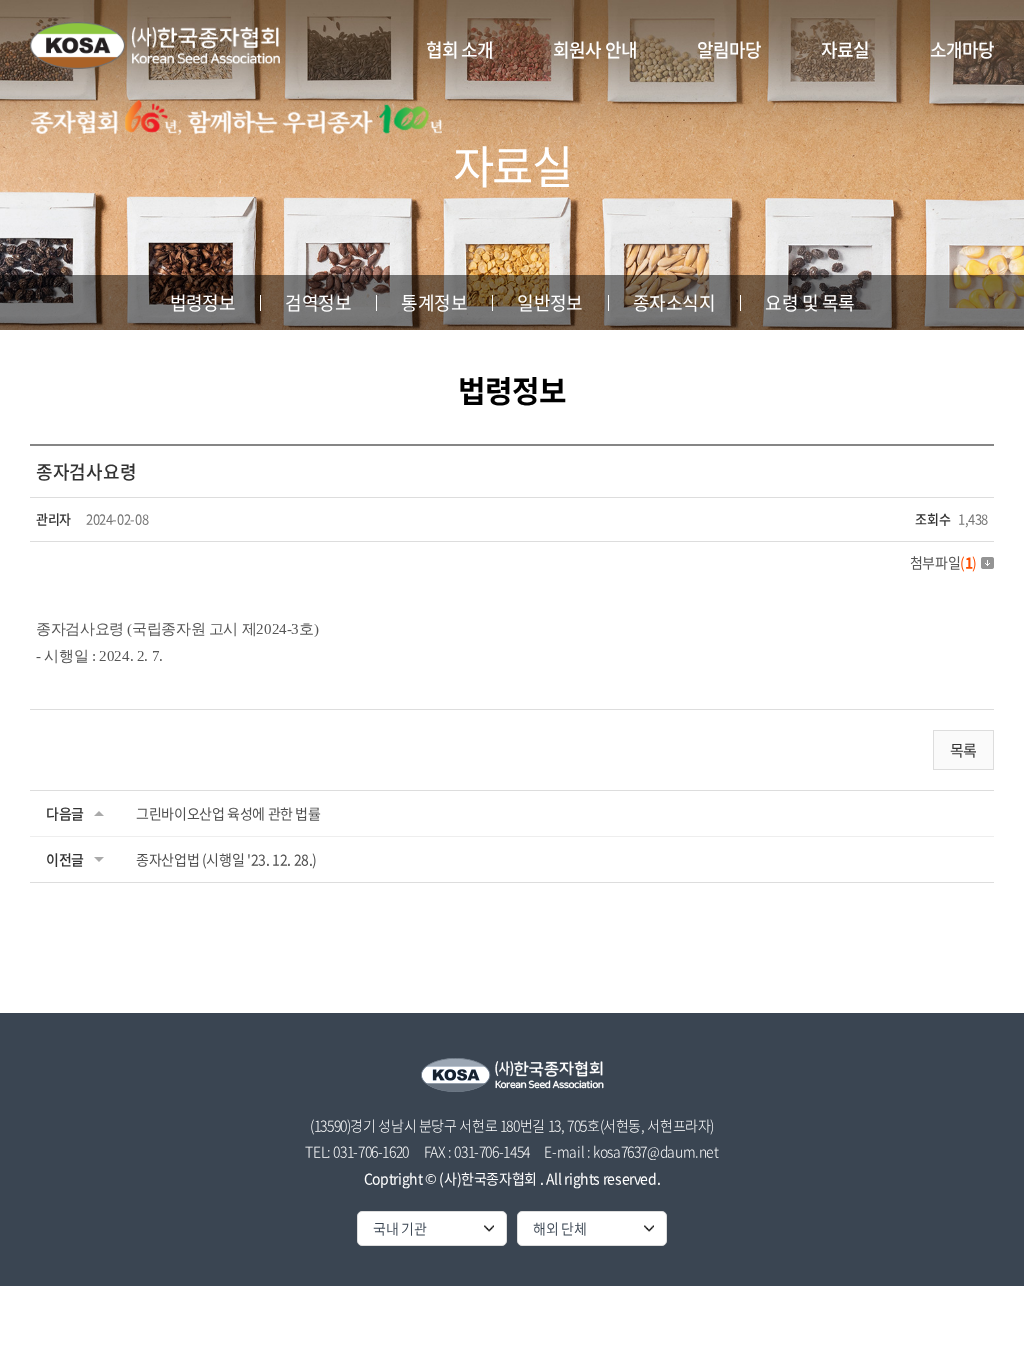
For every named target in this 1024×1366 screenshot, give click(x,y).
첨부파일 (943, 562)
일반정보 (550, 302)
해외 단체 (560, 1228)
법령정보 (203, 302)
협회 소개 (460, 49)
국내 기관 (400, 1228)
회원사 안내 (595, 49)
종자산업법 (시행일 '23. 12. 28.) (226, 859)
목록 (963, 750)
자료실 (845, 49)
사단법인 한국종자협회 (155, 45)
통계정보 (434, 302)
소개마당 (962, 49)
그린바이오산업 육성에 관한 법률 (228, 813)
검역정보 (318, 302)
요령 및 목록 (809, 302)
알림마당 (729, 49)
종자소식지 (674, 302)
